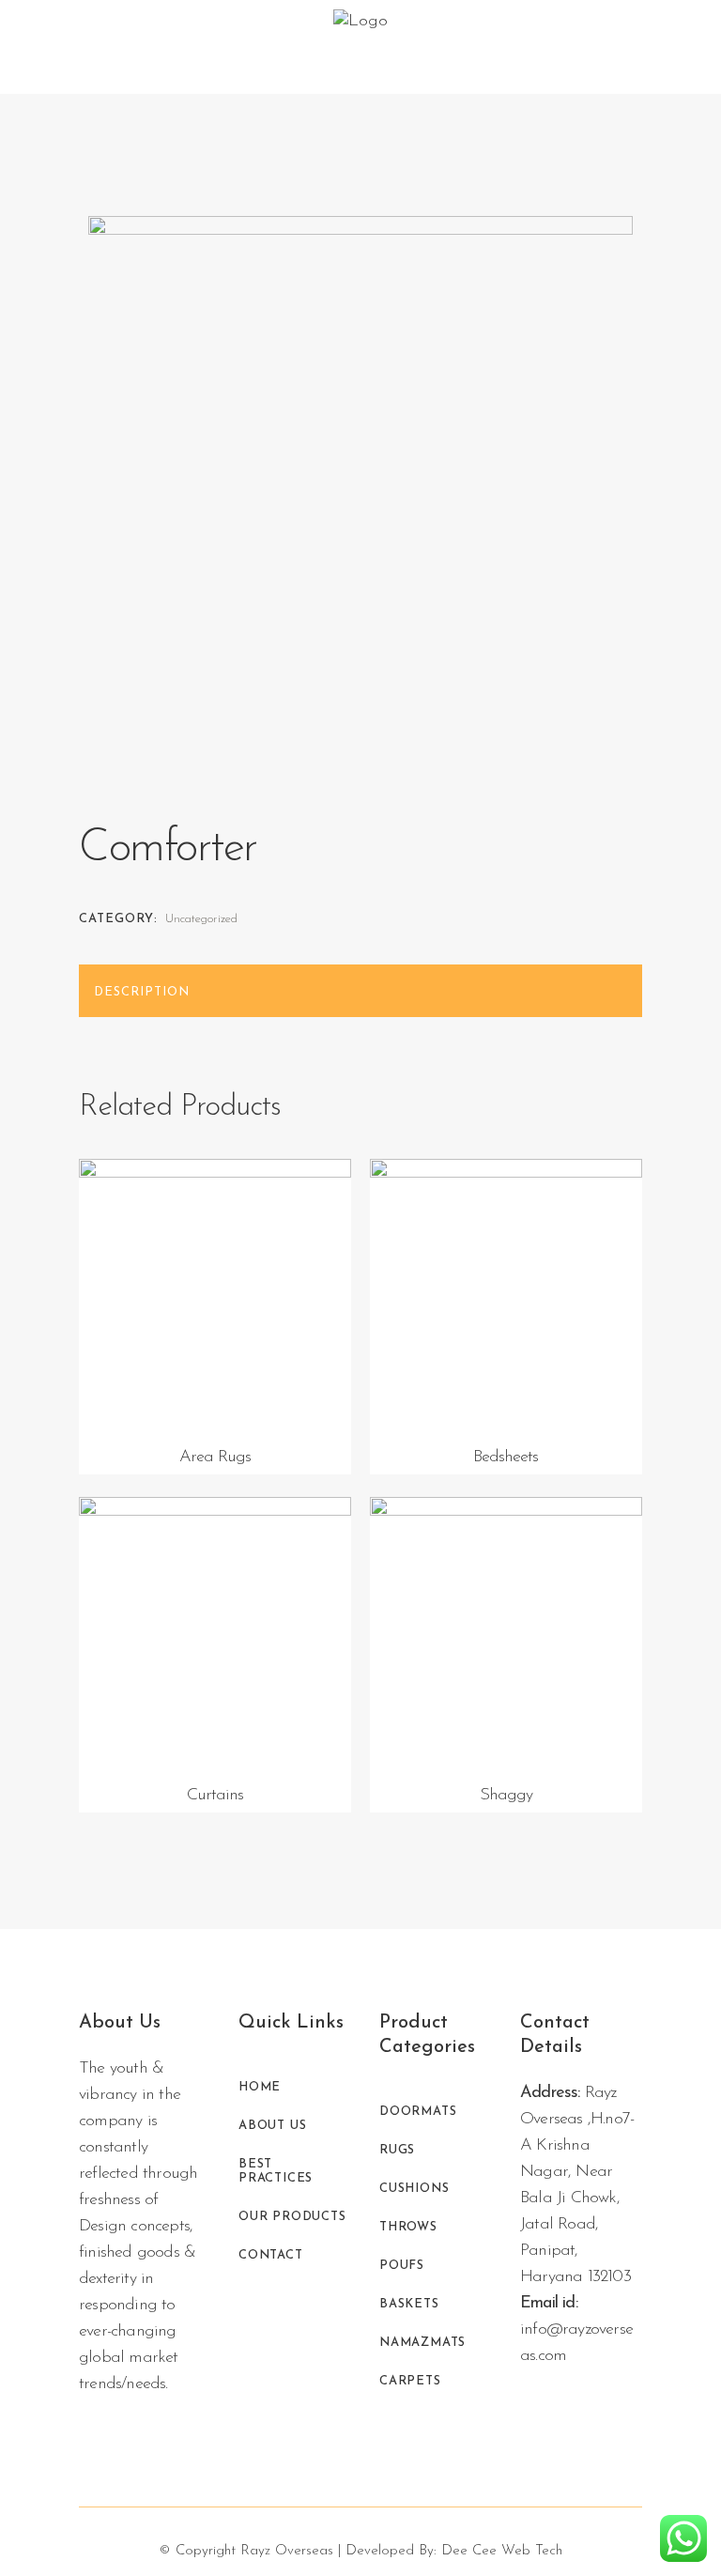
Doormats (418, 2112)
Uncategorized (201, 919)
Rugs (397, 2150)
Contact (271, 2255)
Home (260, 2087)
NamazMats (422, 2343)
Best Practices (276, 2171)
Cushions (414, 2189)
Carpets (410, 2381)
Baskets (409, 2304)
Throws (408, 2227)
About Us (272, 2126)
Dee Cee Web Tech (502, 2551)
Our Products (292, 2217)
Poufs (402, 2266)
